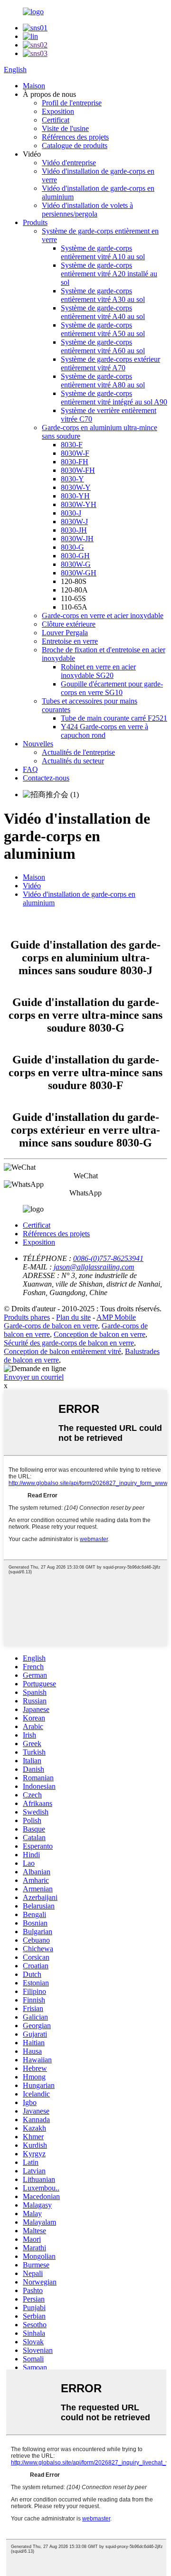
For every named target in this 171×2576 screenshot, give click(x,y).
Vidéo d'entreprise (69, 163)
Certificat (56, 120)
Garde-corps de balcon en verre (51, 1326)
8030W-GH (79, 573)
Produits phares (27, 1317)
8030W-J (74, 522)
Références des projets (75, 137)
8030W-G (76, 564)
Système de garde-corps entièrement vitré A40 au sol (103, 312)
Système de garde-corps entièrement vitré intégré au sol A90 (114, 398)
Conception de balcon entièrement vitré (62, 1351)
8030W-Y (76, 487)
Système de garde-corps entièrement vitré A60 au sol (103, 346)
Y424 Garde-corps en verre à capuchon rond (104, 731)
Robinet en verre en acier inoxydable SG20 (98, 671)
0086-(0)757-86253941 (108, 1258)
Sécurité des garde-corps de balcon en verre (69, 1343)
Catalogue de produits (75, 146)
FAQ (30, 769)
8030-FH (75, 462)
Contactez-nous (46, 778)
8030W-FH (78, 470)
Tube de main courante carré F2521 (114, 718)
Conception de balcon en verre (100, 1334)
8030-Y (72, 479)
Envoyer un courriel (34, 1377)
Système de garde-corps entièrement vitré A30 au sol (103, 295)
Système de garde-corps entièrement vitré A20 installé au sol (109, 274)
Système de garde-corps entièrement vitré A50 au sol (103, 329)
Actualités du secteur (73, 761)
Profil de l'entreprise (72, 103)
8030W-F (75, 453)
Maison (34, 86)
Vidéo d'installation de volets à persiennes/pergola (87, 210)
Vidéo (32, 886)
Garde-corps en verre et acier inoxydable (103, 616)
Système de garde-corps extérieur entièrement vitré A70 (110, 363)
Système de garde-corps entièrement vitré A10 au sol (103, 252)
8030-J (71, 513)
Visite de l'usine (65, 128)
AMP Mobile (116, 1317)
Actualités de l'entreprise (78, 752)
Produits (35, 222)
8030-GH (75, 556)
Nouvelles (38, 744)
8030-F (72, 445)
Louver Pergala (65, 633)
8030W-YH (79, 504)
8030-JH (74, 530)
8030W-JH (77, 539)
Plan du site (73, 1317)
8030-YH (75, 496)
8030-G (72, 547)
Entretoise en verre (70, 641)
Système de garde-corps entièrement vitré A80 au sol (103, 381)
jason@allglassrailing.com (94, 1267)
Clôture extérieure (69, 624)
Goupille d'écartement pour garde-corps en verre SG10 (112, 688)
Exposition (58, 111)
